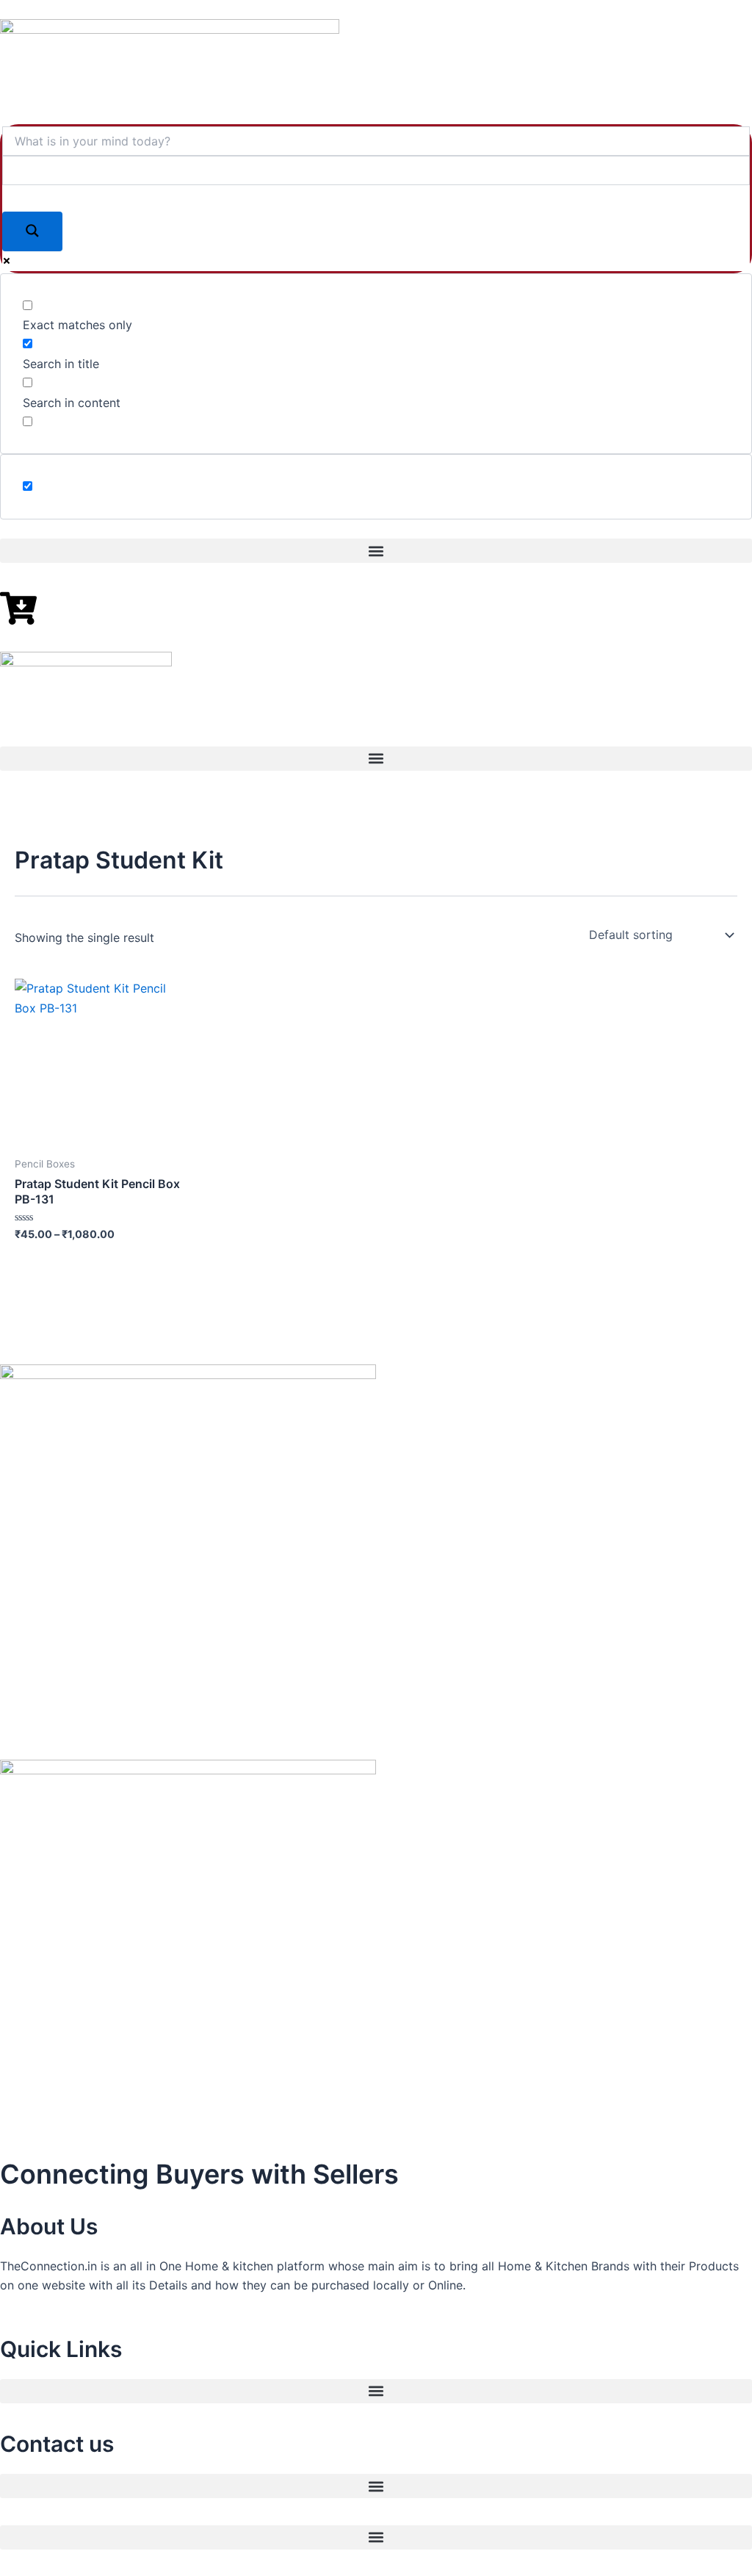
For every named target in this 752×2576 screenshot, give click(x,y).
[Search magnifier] (32, 231)
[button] (376, 551)
